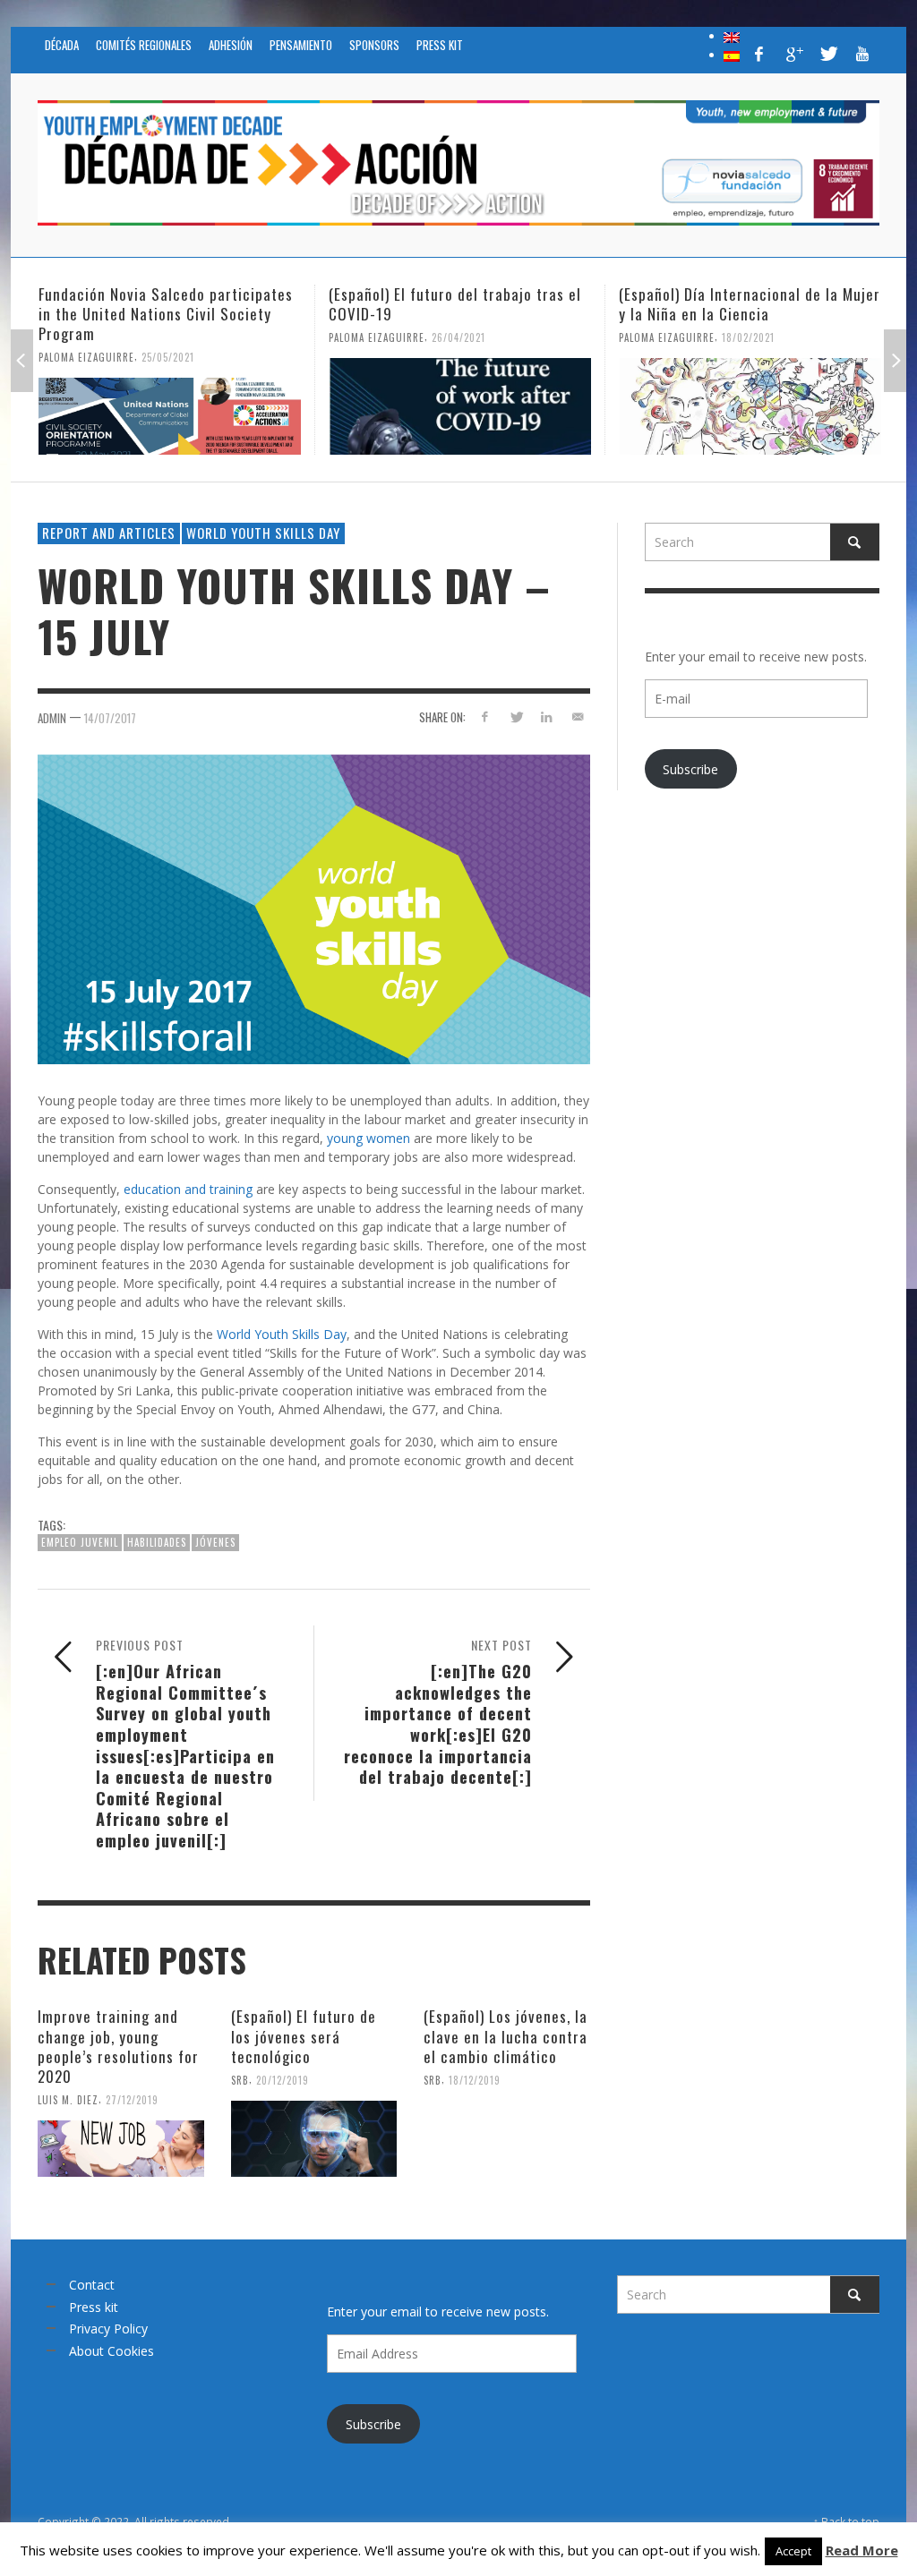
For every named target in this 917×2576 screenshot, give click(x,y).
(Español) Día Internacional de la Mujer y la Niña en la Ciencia (750, 304)
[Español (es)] (732, 55)
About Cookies (111, 2351)
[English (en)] (732, 36)
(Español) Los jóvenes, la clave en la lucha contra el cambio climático (506, 2036)
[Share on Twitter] (515, 717)
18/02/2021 (748, 337)
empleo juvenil (80, 1542)
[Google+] (793, 54)
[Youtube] (862, 54)
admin (52, 718)
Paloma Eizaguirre (86, 357)
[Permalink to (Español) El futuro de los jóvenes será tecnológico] (314, 2139)
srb (240, 2080)
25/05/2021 (168, 357)
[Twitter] (827, 54)
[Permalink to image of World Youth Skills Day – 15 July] (314, 908)
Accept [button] (793, 2551)
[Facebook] (759, 54)
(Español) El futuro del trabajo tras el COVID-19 (455, 304)
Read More (862, 2550)
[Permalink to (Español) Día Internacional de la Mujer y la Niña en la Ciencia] (750, 406)
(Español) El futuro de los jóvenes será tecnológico (304, 2036)
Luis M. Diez (68, 2100)
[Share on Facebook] (485, 717)
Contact (92, 2285)
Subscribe (690, 769)
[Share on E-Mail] (578, 717)
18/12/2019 (475, 2080)
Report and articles (109, 533)
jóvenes (215, 1542)
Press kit (94, 2307)
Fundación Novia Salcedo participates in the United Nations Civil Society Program (166, 314)
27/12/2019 (132, 2100)
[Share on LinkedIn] (547, 717)
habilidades (157, 1542)
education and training (188, 1189)
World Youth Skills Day (263, 533)
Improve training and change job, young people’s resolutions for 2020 (118, 2046)
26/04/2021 (458, 337)
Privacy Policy (108, 2329)
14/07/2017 (110, 718)
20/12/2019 (283, 2080)
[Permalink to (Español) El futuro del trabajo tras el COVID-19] (460, 406)
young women (369, 1138)
